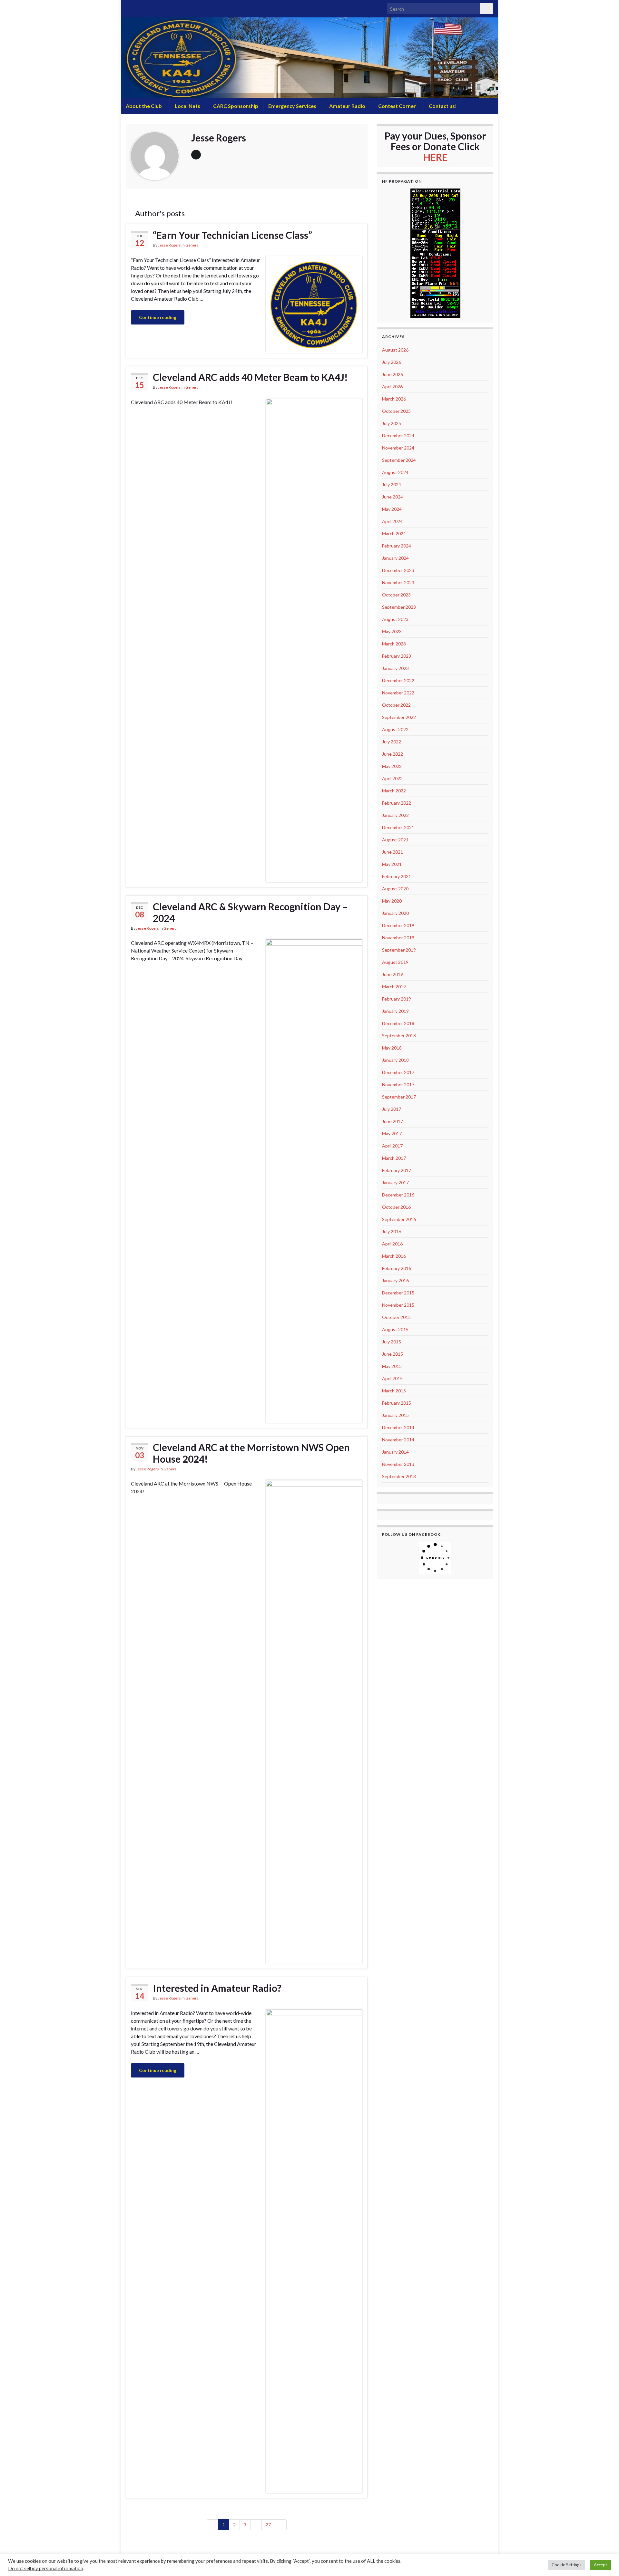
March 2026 (394, 399)
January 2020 (395, 913)
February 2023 (397, 656)
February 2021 (397, 876)
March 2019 (394, 987)
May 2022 (392, 766)
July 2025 (392, 423)
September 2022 (399, 717)
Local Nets (188, 106)
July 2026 (392, 362)
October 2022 (396, 705)
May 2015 (392, 1366)
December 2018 (398, 1023)
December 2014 (398, 1427)
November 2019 (398, 938)
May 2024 (392, 509)
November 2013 (398, 1464)
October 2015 (396, 1317)
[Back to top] (604, 2561)
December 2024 (398, 436)
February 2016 (397, 1268)
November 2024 (398, 448)
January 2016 (395, 1280)
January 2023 (395, 668)
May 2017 (392, 1133)
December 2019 (398, 925)
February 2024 (397, 546)
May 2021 (392, 864)
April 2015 (392, 1378)
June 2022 (393, 754)
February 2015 (397, 1403)
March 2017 (394, 1158)
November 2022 (398, 693)
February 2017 (397, 1170)
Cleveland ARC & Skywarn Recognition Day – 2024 (250, 912)
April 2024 (392, 521)
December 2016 (398, 1195)
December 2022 (398, 680)
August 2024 (395, 472)
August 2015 (395, 1329)
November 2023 (398, 582)
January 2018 (395, 1060)
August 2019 (395, 962)
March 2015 (394, 1391)
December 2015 (398, 1293)
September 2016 (399, 1219)
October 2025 (396, 411)
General (192, 245)
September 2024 (399, 460)
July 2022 (392, 742)
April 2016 (392, 1244)
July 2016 (392, 1231)
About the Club (144, 106)
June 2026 (393, 374)
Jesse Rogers (169, 245)
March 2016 (394, 1256)
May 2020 (392, 901)
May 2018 (392, 1048)
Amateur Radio (348, 106)
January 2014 (395, 1452)
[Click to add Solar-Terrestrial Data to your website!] (435, 252)
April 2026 (392, 387)
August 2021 (395, 840)
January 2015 (395, 1415)
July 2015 (392, 1342)
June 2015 (393, 1354)
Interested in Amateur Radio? (217, 1988)
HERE (435, 157)
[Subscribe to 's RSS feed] (129, 7)
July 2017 (392, 1109)
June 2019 (393, 974)
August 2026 (395, 350)
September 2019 (399, 950)
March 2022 (394, 791)
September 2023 (399, 607)
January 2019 (395, 1011)
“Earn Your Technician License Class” (232, 235)
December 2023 (398, 570)
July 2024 (392, 484)
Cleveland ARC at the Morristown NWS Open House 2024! (251, 1453)
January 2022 (395, 815)
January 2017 (395, 1182)
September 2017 (399, 1097)
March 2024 (394, 533)
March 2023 (394, 644)
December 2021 (398, 827)
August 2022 (395, 729)
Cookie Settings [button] (566, 2565)
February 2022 (397, 803)
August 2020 (395, 889)
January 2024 (395, 558)
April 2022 (392, 778)
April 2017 (392, 1146)
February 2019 (397, 999)
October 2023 (396, 595)
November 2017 (398, 1085)
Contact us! (443, 106)
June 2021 (393, 852)
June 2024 (393, 497)
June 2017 (393, 1121)
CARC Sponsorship (236, 106)
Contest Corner (398, 106)
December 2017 (398, 1072)
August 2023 (395, 619)
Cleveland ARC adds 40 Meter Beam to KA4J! (250, 377)
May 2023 (392, 631)
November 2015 (398, 1305)
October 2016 (396, 1207)
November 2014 (398, 1440)
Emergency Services (293, 106)
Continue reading (158, 317)
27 (268, 2525)
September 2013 (399, 1476)
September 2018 (399, 1036)
